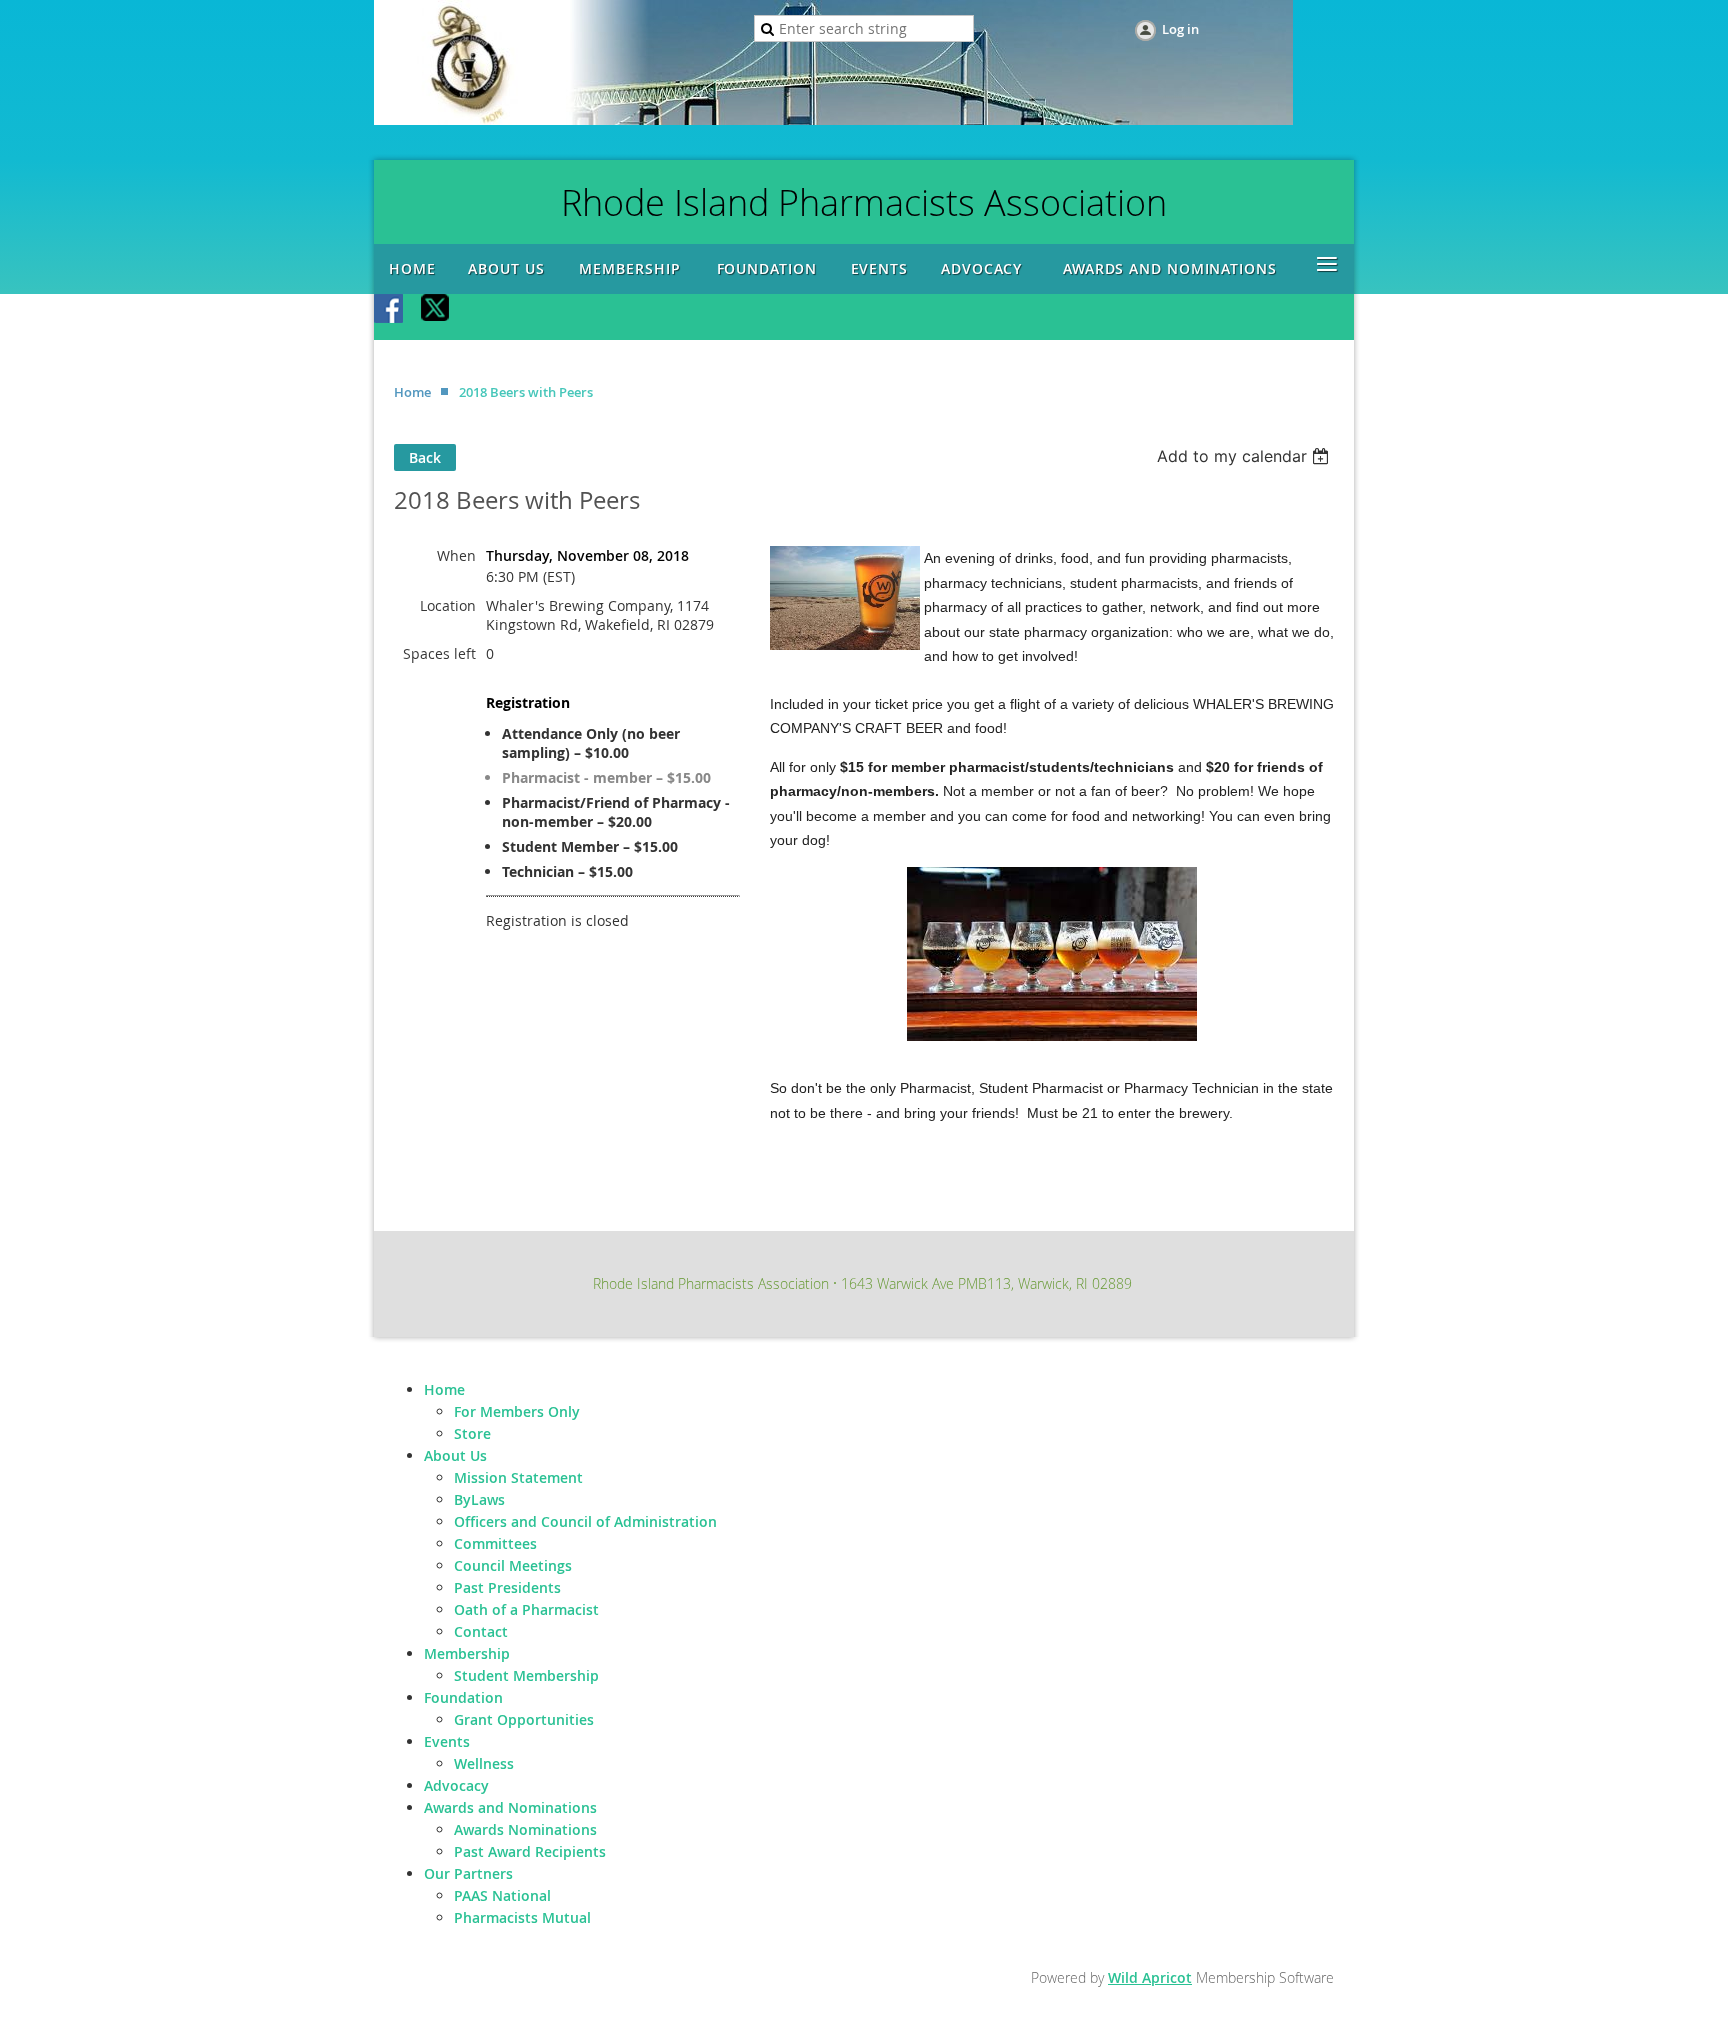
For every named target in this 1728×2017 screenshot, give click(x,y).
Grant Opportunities (524, 1719)
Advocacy (456, 1785)
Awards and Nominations (510, 1807)
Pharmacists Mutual (522, 1917)
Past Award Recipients (530, 1851)
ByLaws (479, 1499)
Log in (1180, 29)
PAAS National (502, 1895)
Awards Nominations (525, 1829)
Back (425, 457)
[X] (436, 310)
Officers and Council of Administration (585, 1521)
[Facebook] (390, 310)
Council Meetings (513, 1565)
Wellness (484, 1763)
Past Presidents (507, 1587)
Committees (495, 1543)
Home (412, 392)
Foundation (463, 1697)
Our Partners (468, 1873)
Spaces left (439, 653)
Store (472, 1433)
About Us (455, 1455)
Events (447, 1741)
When (456, 555)
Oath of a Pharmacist (526, 1609)
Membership (467, 1653)
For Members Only (517, 1411)
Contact (481, 1631)
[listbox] (1245, 456)
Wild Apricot (1150, 1977)
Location (448, 605)
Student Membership (526, 1675)
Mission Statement (518, 1477)
